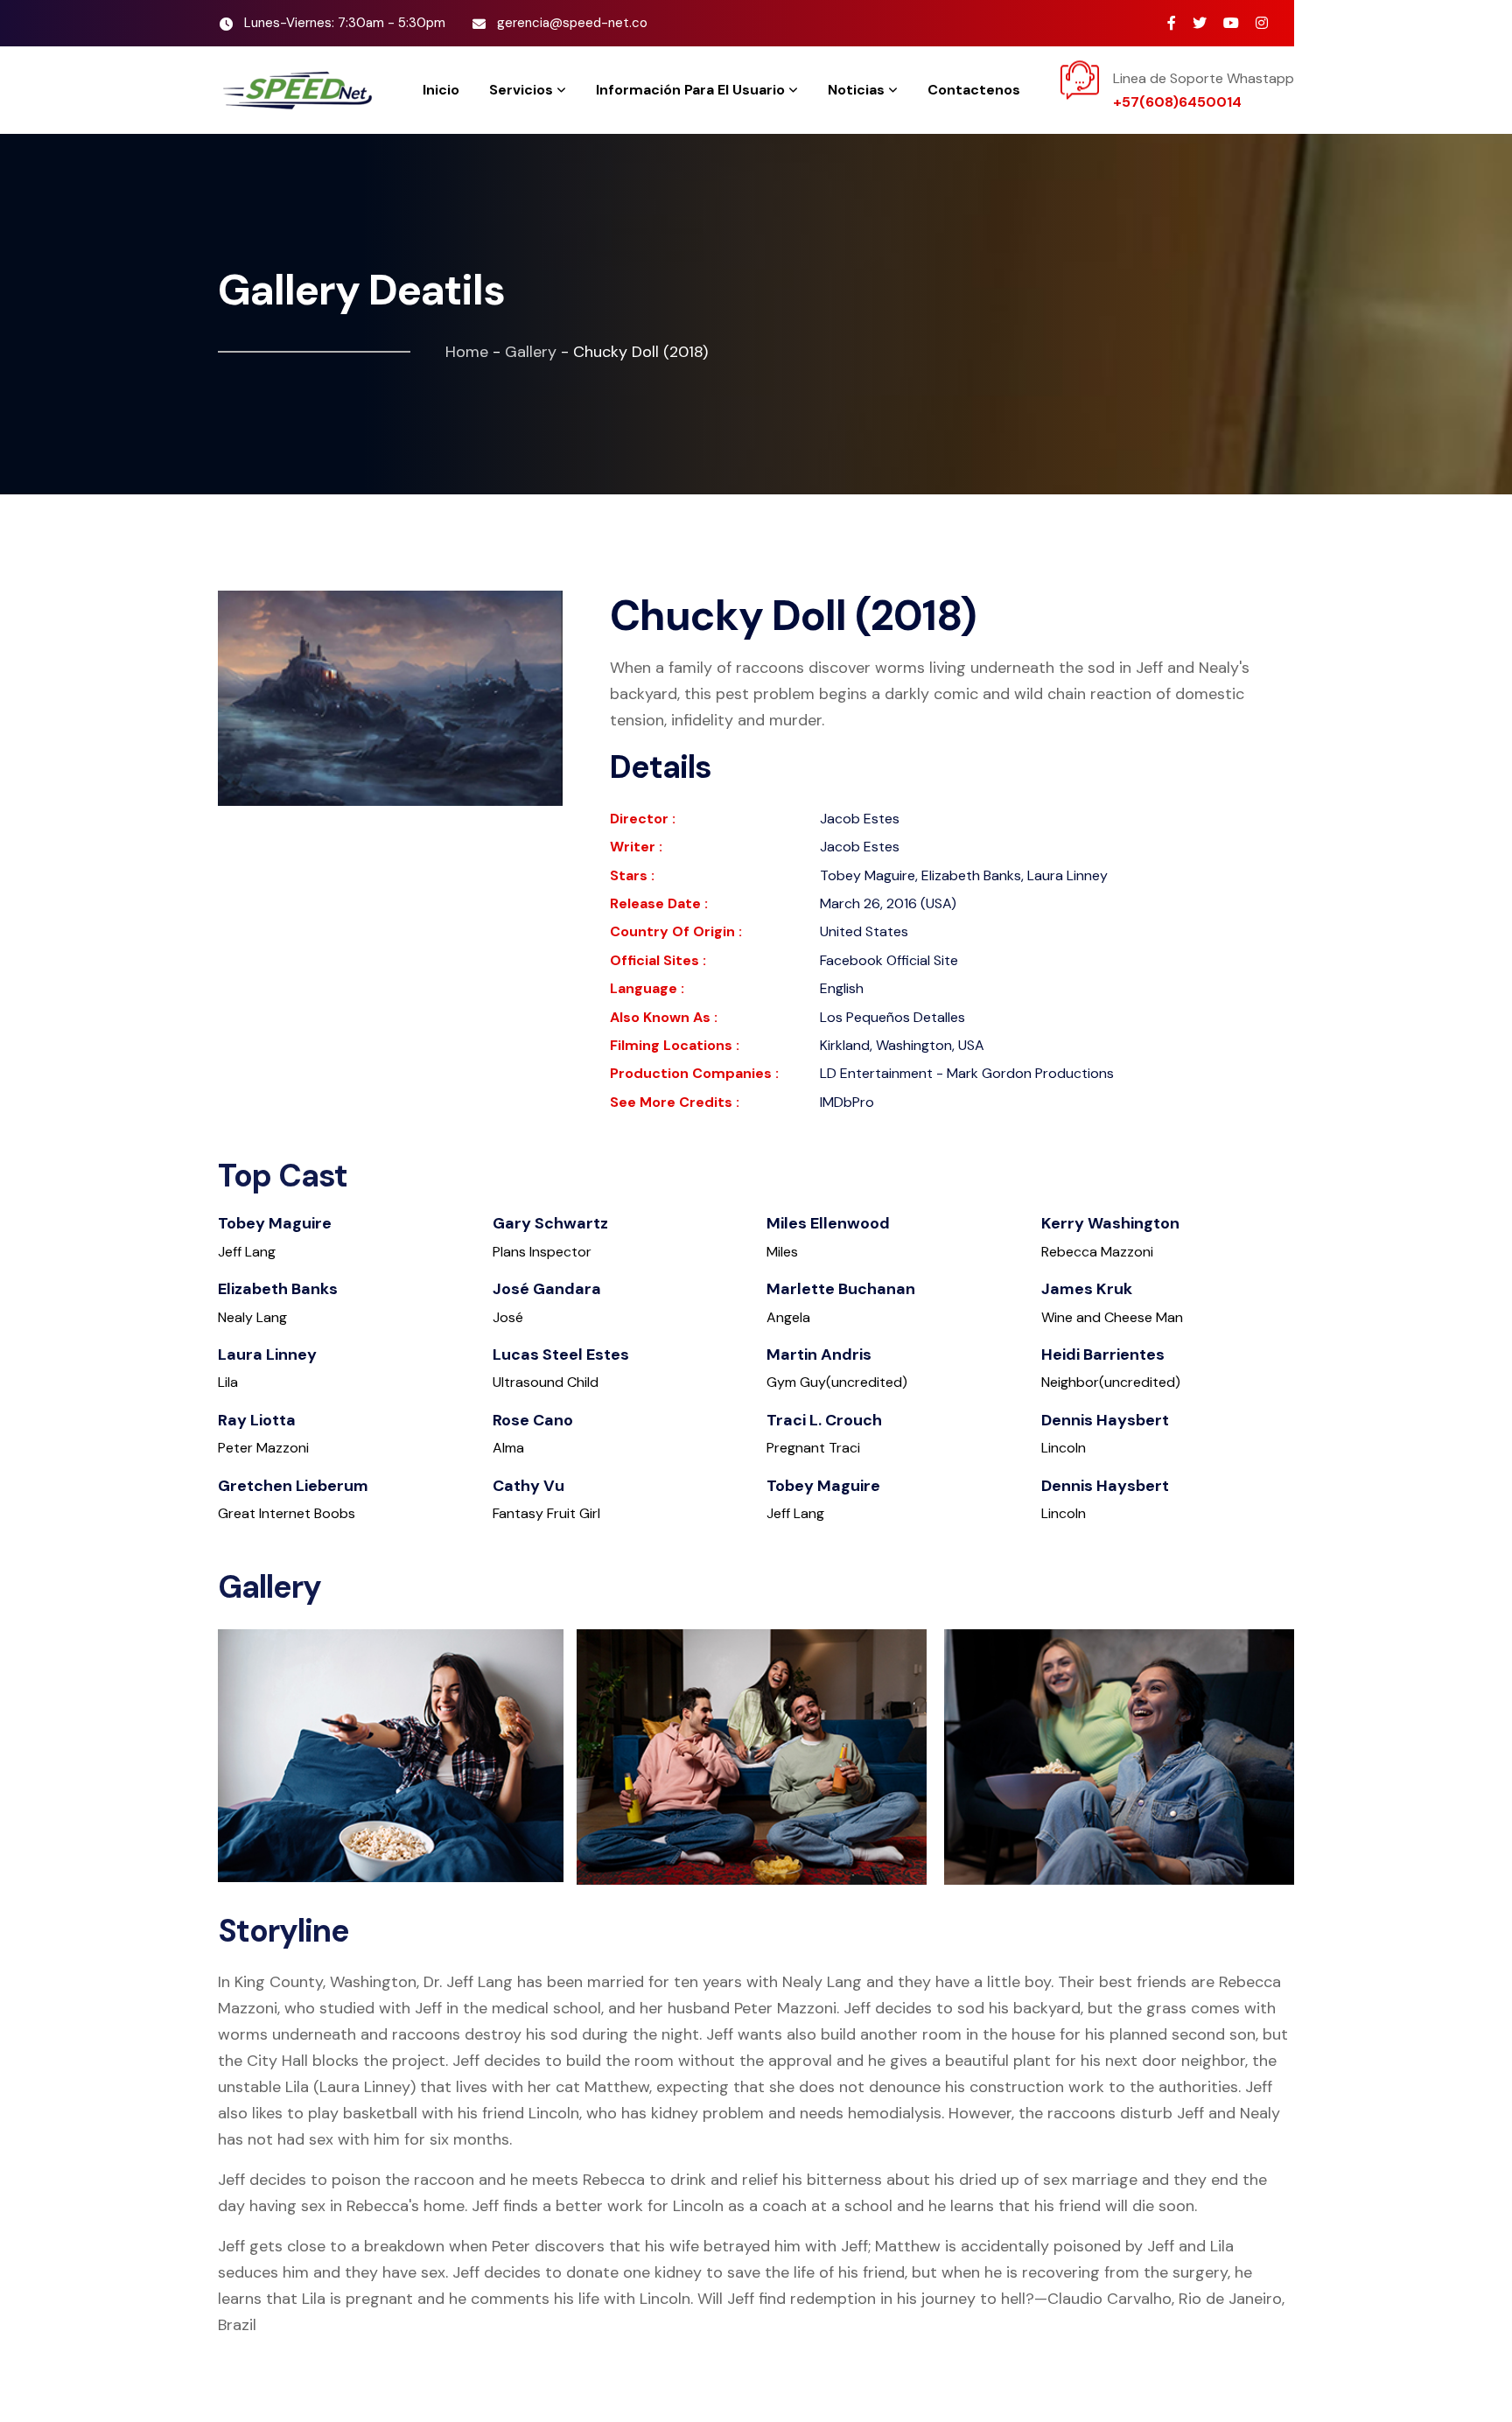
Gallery (531, 352)
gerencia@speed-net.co (572, 23)
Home (467, 352)
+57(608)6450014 (1177, 102)
